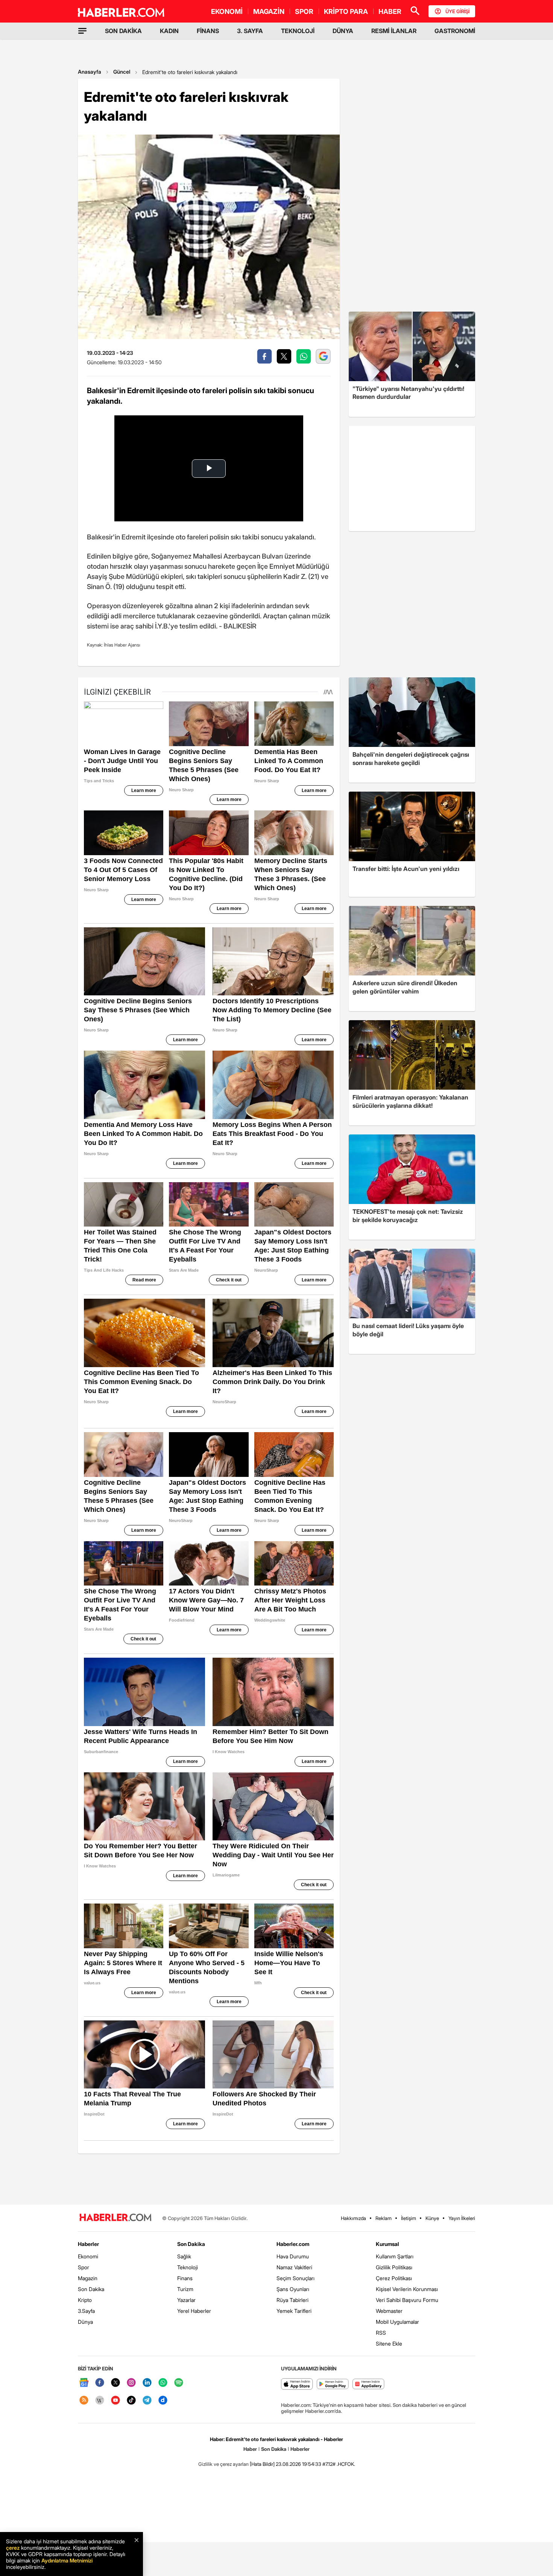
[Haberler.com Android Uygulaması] (333, 2384)
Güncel (122, 72)
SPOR (304, 11)
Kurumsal (387, 2244)
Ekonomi (88, 2256)
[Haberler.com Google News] (84, 2383)
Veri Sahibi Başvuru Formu (407, 2300)
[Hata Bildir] (262, 2464)
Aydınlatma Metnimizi (67, 2560)
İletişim (409, 2218)
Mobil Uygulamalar (397, 2322)
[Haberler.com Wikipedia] (100, 2401)
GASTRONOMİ (455, 31)
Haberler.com (293, 2244)
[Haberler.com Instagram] (131, 2383)
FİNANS (208, 31)
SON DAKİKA (123, 31)
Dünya (85, 2322)
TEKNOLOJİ (298, 31)
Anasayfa (90, 72)
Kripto (85, 2300)
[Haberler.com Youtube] (115, 2401)
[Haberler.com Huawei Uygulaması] (368, 2384)
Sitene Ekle (389, 2344)
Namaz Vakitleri (294, 2267)
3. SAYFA (250, 31)
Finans (185, 2278)
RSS (381, 2333)
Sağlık (184, 2256)
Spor (84, 2267)
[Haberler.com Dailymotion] (163, 2401)
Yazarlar (186, 2300)
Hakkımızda (353, 2218)
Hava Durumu (293, 2256)
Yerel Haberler (194, 2311)
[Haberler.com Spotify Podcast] (179, 2383)
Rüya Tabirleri (292, 2300)
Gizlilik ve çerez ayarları (223, 2464)
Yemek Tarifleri (294, 2311)
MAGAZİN (269, 11)
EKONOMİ (227, 11)
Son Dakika (91, 2289)
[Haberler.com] (115, 2218)
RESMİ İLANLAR (394, 31)
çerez (13, 2548)
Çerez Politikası (394, 2278)
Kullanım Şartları (395, 2256)
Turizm (185, 2289)
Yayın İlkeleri (462, 2218)
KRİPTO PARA (346, 11)
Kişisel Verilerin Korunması (407, 2289)
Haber (250, 2449)
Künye (432, 2218)
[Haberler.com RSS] (84, 2401)
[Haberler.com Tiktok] (131, 2401)
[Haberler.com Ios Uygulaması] (297, 2384)
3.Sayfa (86, 2311)
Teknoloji (188, 2267)
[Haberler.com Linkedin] (147, 2383)
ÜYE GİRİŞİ (457, 11)
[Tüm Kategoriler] (82, 31)
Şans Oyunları (293, 2289)
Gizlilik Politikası (394, 2267)
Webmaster (389, 2311)
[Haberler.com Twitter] (115, 2383)
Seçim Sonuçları (295, 2278)
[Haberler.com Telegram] (147, 2401)
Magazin (88, 2278)
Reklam (384, 2218)
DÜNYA (343, 31)
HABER (390, 11)
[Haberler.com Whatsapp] (163, 2383)
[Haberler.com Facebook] (100, 2383)
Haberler (88, 2244)
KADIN (169, 31)
